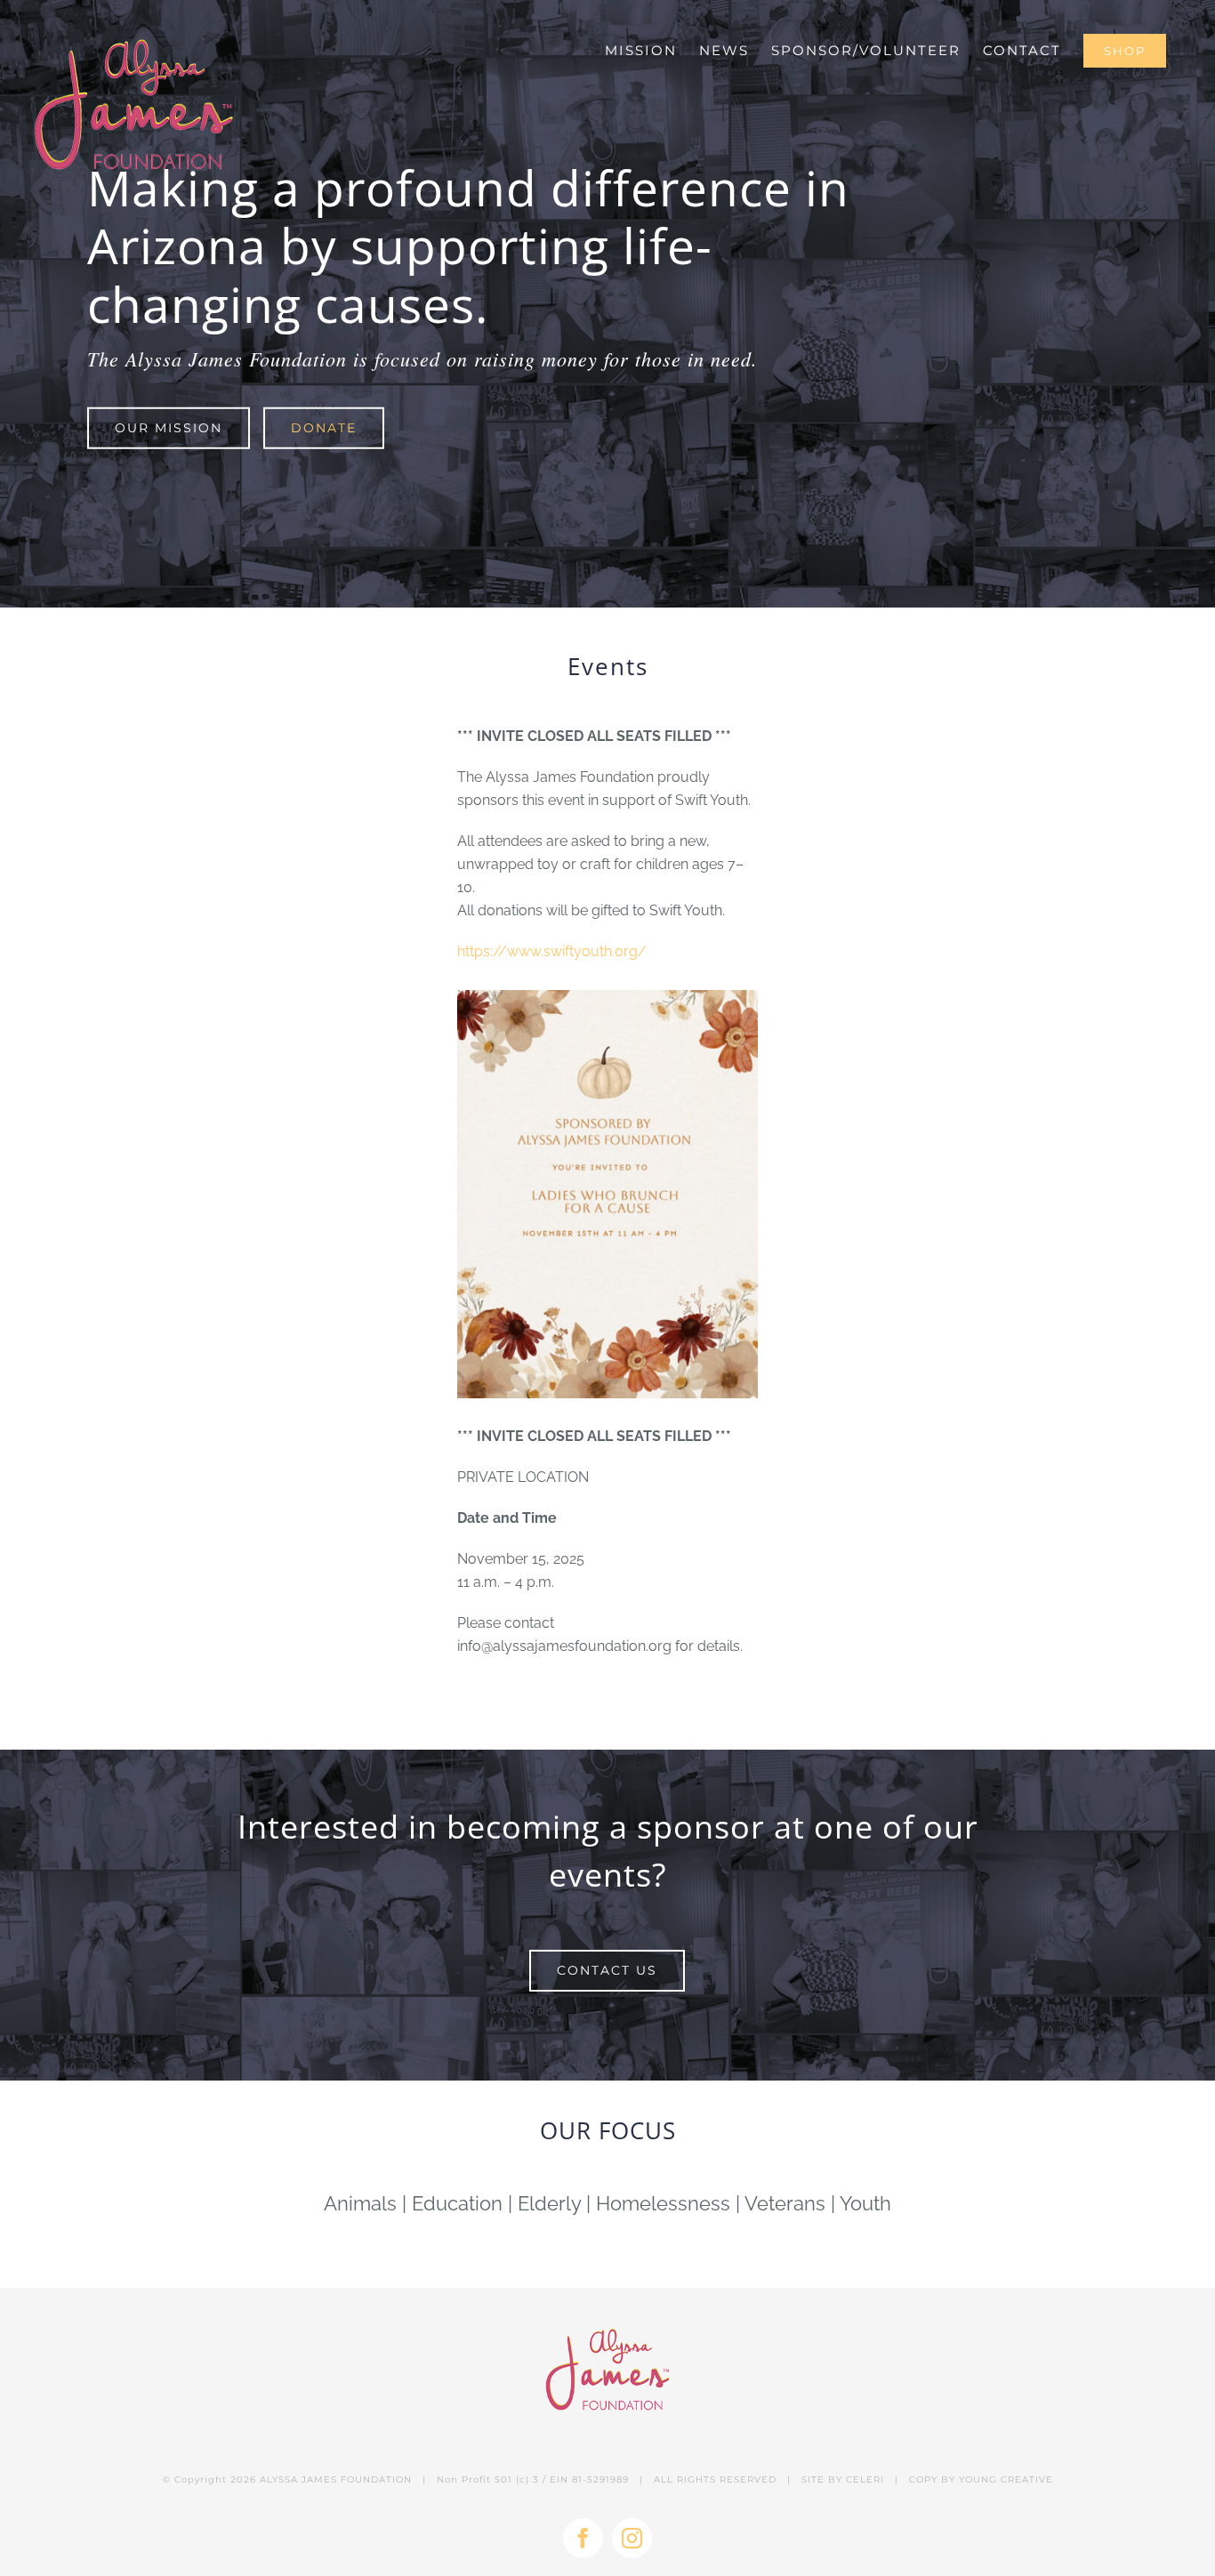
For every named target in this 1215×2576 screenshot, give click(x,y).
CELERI (865, 2479)
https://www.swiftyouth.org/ (552, 951)
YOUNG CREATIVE (1006, 2479)
